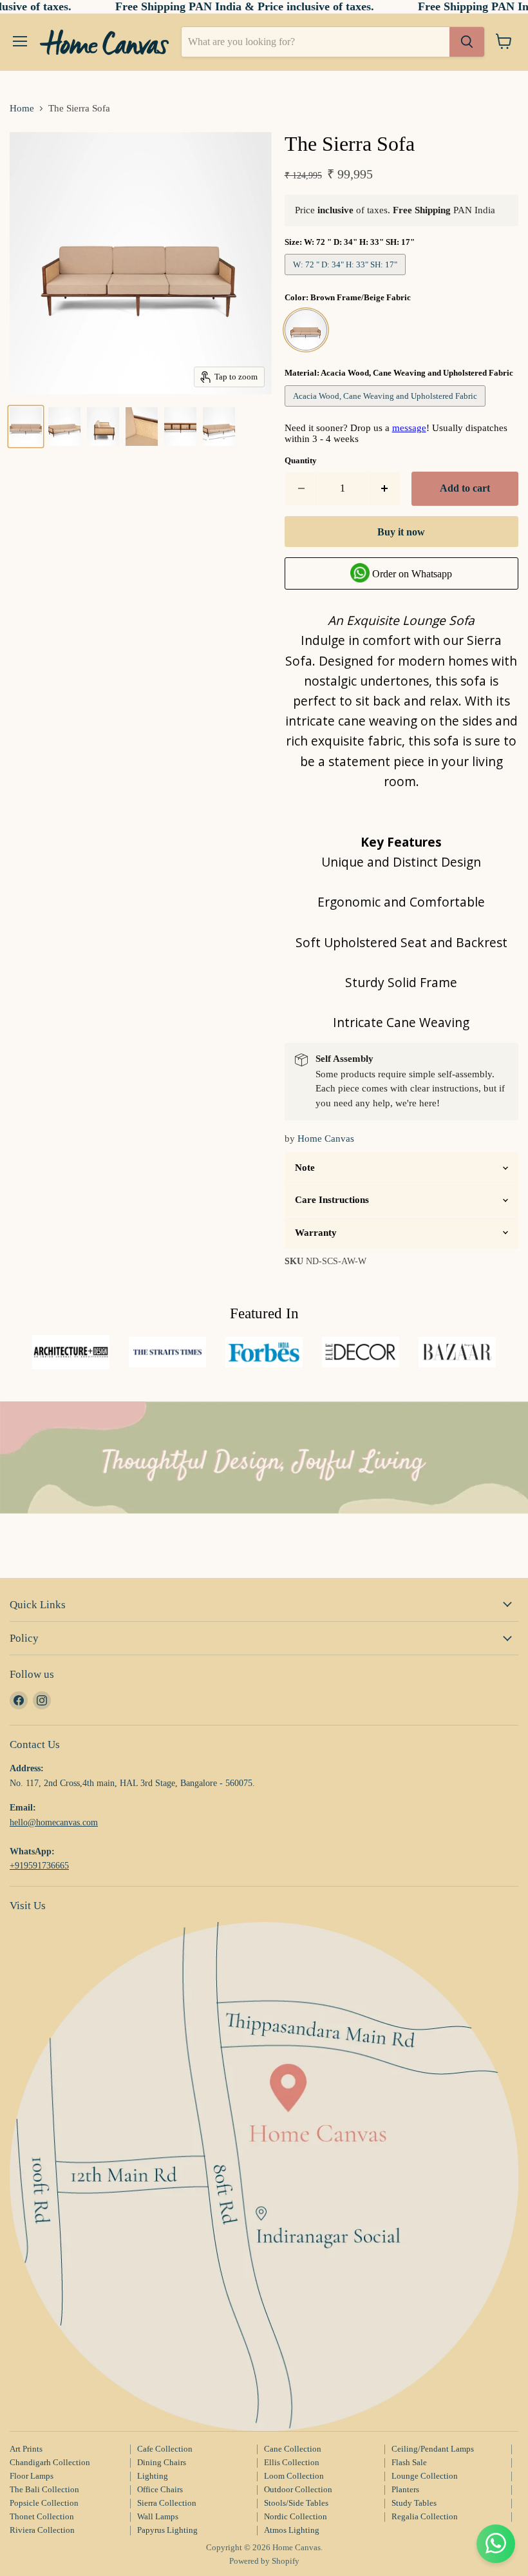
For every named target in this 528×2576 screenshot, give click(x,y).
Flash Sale (409, 2462)
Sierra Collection (167, 2503)
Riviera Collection (42, 2530)
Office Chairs (160, 2489)
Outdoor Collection (298, 2489)
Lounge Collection (425, 2476)
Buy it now (401, 532)
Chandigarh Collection (50, 2462)
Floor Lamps (32, 2476)
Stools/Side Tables (296, 2503)
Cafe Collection (165, 2449)
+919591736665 (39, 1865)
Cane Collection (293, 2449)
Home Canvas (326, 1139)
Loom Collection (294, 2476)
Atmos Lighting (292, 2530)
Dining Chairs (162, 2462)
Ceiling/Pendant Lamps (433, 2449)
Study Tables (414, 2503)
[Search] (467, 42)
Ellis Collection (292, 2462)
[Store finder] (264, 2177)
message (409, 428)
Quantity (301, 460)
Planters (405, 2489)
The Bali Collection (44, 2489)
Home (22, 108)
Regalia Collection (425, 2516)
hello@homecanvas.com (54, 1822)
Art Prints (26, 2449)
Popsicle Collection (44, 2503)
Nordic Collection (296, 2516)
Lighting (153, 2476)
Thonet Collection (42, 2516)
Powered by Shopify (264, 2561)
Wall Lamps (158, 2516)
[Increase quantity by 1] (385, 488)
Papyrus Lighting (167, 2530)
